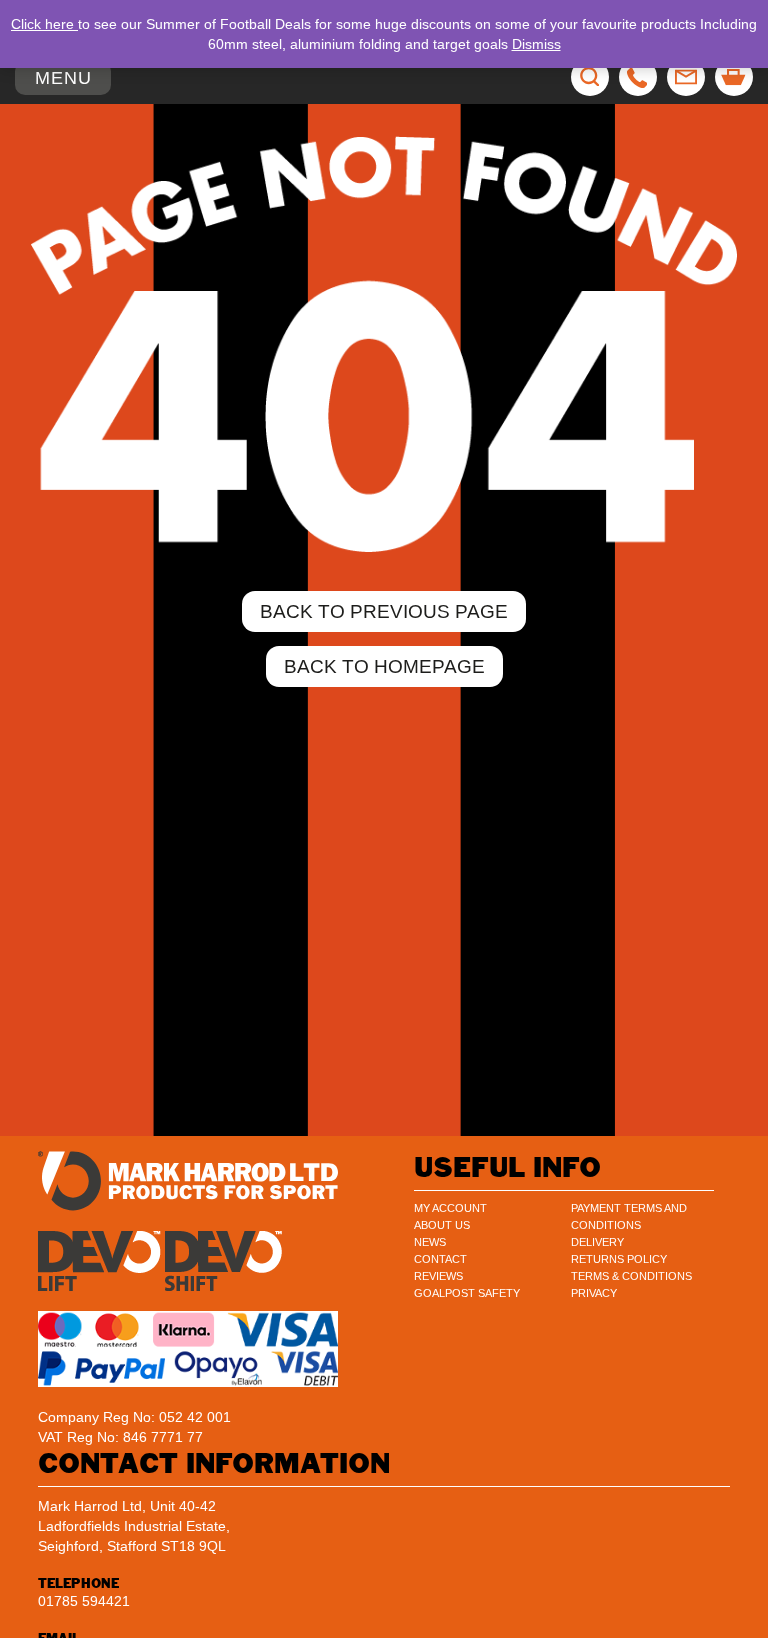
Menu (72, 81)
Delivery (597, 1242)
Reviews (438, 1276)
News (430, 1242)
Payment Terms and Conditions (629, 1216)
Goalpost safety (467, 1293)
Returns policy (619, 1259)
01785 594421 (84, 1601)
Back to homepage (384, 666)
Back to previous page (384, 611)
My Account (450, 1208)
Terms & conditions (631, 1276)
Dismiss (536, 44)
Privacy (594, 1293)
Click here (44, 24)
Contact (440, 1259)
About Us (442, 1225)
